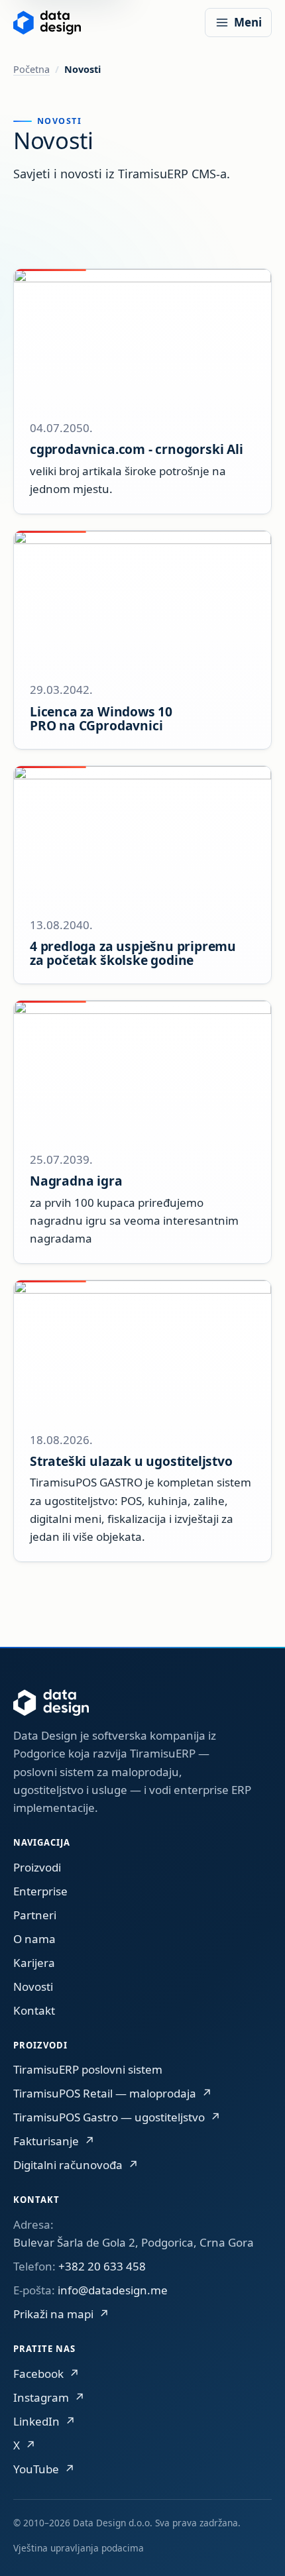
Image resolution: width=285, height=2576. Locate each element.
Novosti (33, 1987)
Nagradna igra (76, 1181)
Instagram (49, 2397)
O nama (34, 1939)
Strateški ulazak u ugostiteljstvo (131, 1461)
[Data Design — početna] (47, 23)
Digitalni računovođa (76, 2165)
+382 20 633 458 (102, 2266)
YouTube (44, 2469)
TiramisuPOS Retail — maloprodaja (113, 2093)
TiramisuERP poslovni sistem (88, 2069)
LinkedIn (44, 2421)
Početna (31, 69)
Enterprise (40, 1891)
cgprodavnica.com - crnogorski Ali (137, 449)
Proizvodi (37, 1867)
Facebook (46, 2374)
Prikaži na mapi (61, 2314)
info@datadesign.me (113, 2290)
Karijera (34, 1963)
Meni (248, 22)
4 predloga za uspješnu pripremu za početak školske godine (133, 953)
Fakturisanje (54, 2141)
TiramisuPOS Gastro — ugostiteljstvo (117, 2117)
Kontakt (34, 2010)
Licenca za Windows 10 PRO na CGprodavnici (101, 719)
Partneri (35, 1915)
